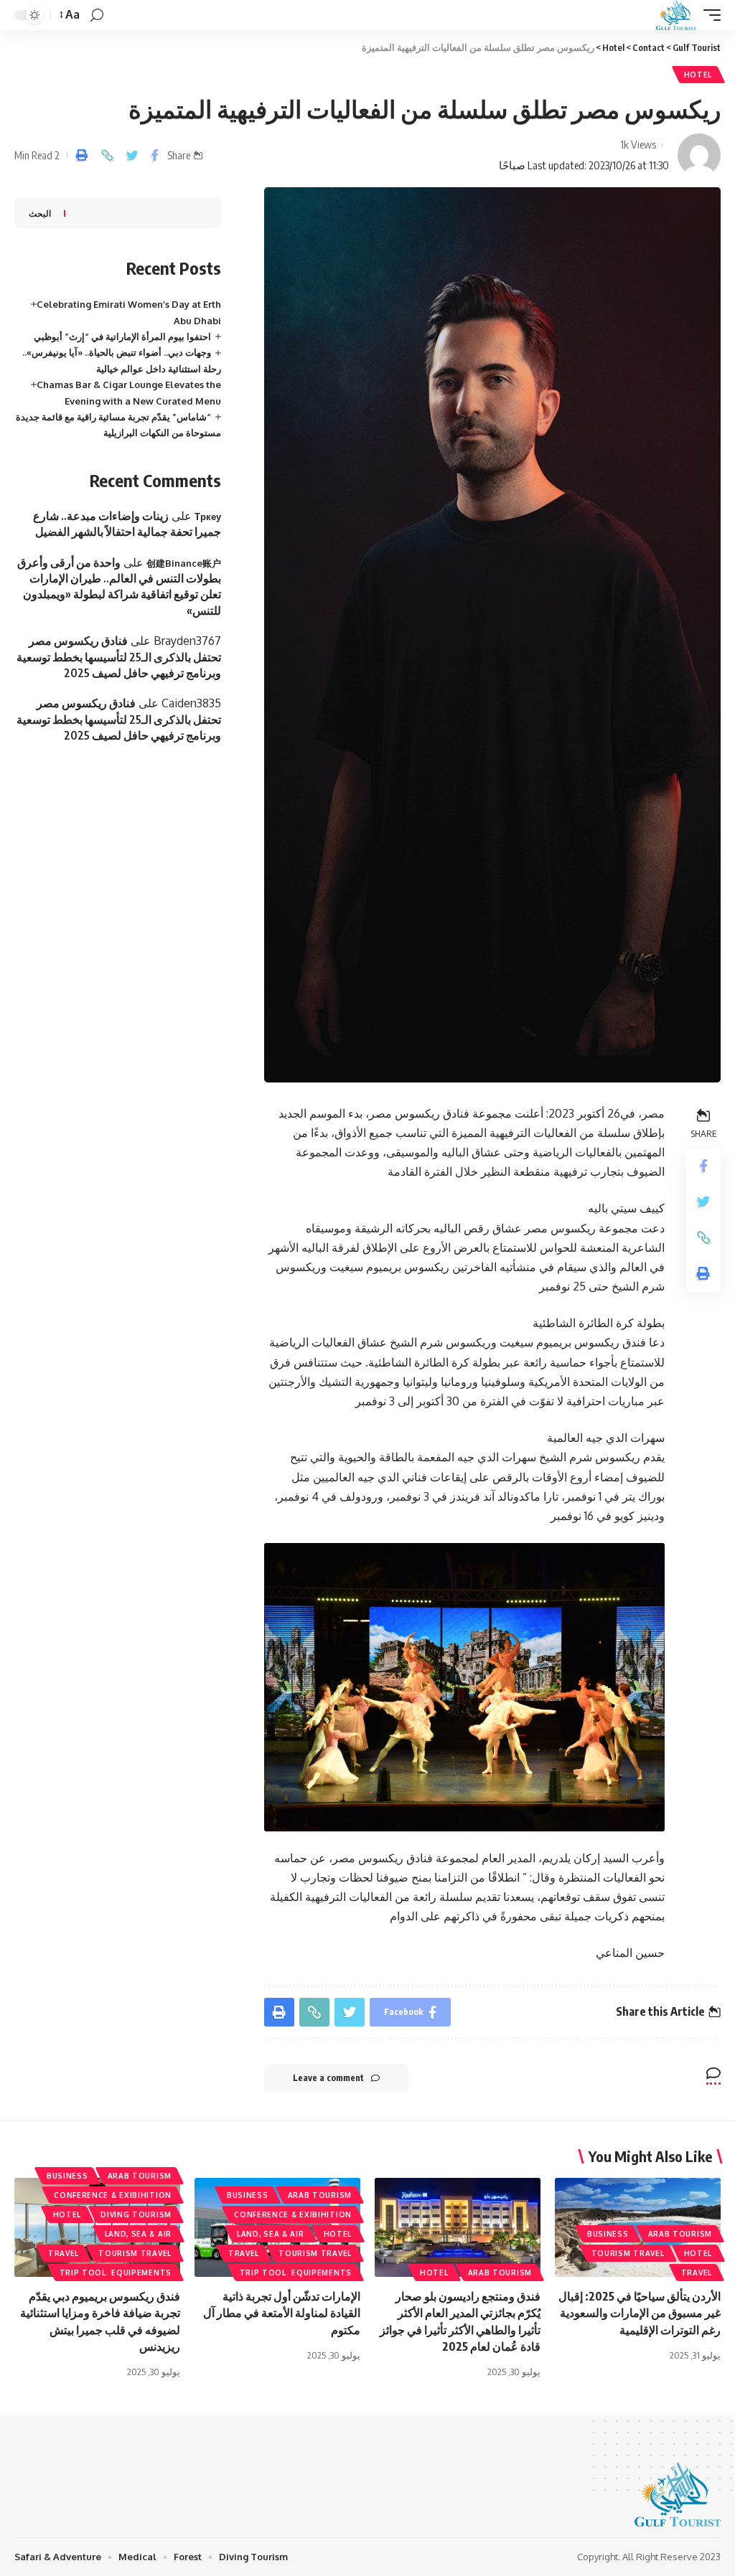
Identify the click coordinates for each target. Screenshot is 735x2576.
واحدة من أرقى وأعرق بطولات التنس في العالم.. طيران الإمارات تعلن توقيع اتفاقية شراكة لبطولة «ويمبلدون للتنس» (119, 586)
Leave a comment (328, 2078)
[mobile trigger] (708, 15)
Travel (697, 2273)
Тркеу (208, 516)
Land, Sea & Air (271, 2234)
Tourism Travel (628, 2253)
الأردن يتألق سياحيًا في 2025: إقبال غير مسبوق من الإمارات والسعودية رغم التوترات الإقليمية (640, 2313)
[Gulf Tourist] (676, 15)
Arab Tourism (680, 2234)
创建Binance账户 (184, 563)
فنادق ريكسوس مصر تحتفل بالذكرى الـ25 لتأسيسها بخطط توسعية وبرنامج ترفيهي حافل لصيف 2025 (119, 657)
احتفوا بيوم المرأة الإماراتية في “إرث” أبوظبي (122, 336)
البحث (40, 213)
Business (608, 2234)
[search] (97, 15)
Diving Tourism (136, 2214)
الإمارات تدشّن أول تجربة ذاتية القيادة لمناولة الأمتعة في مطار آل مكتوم (282, 2313)
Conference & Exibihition (293, 2214)
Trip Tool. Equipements (296, 2273)
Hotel (698, 75)
